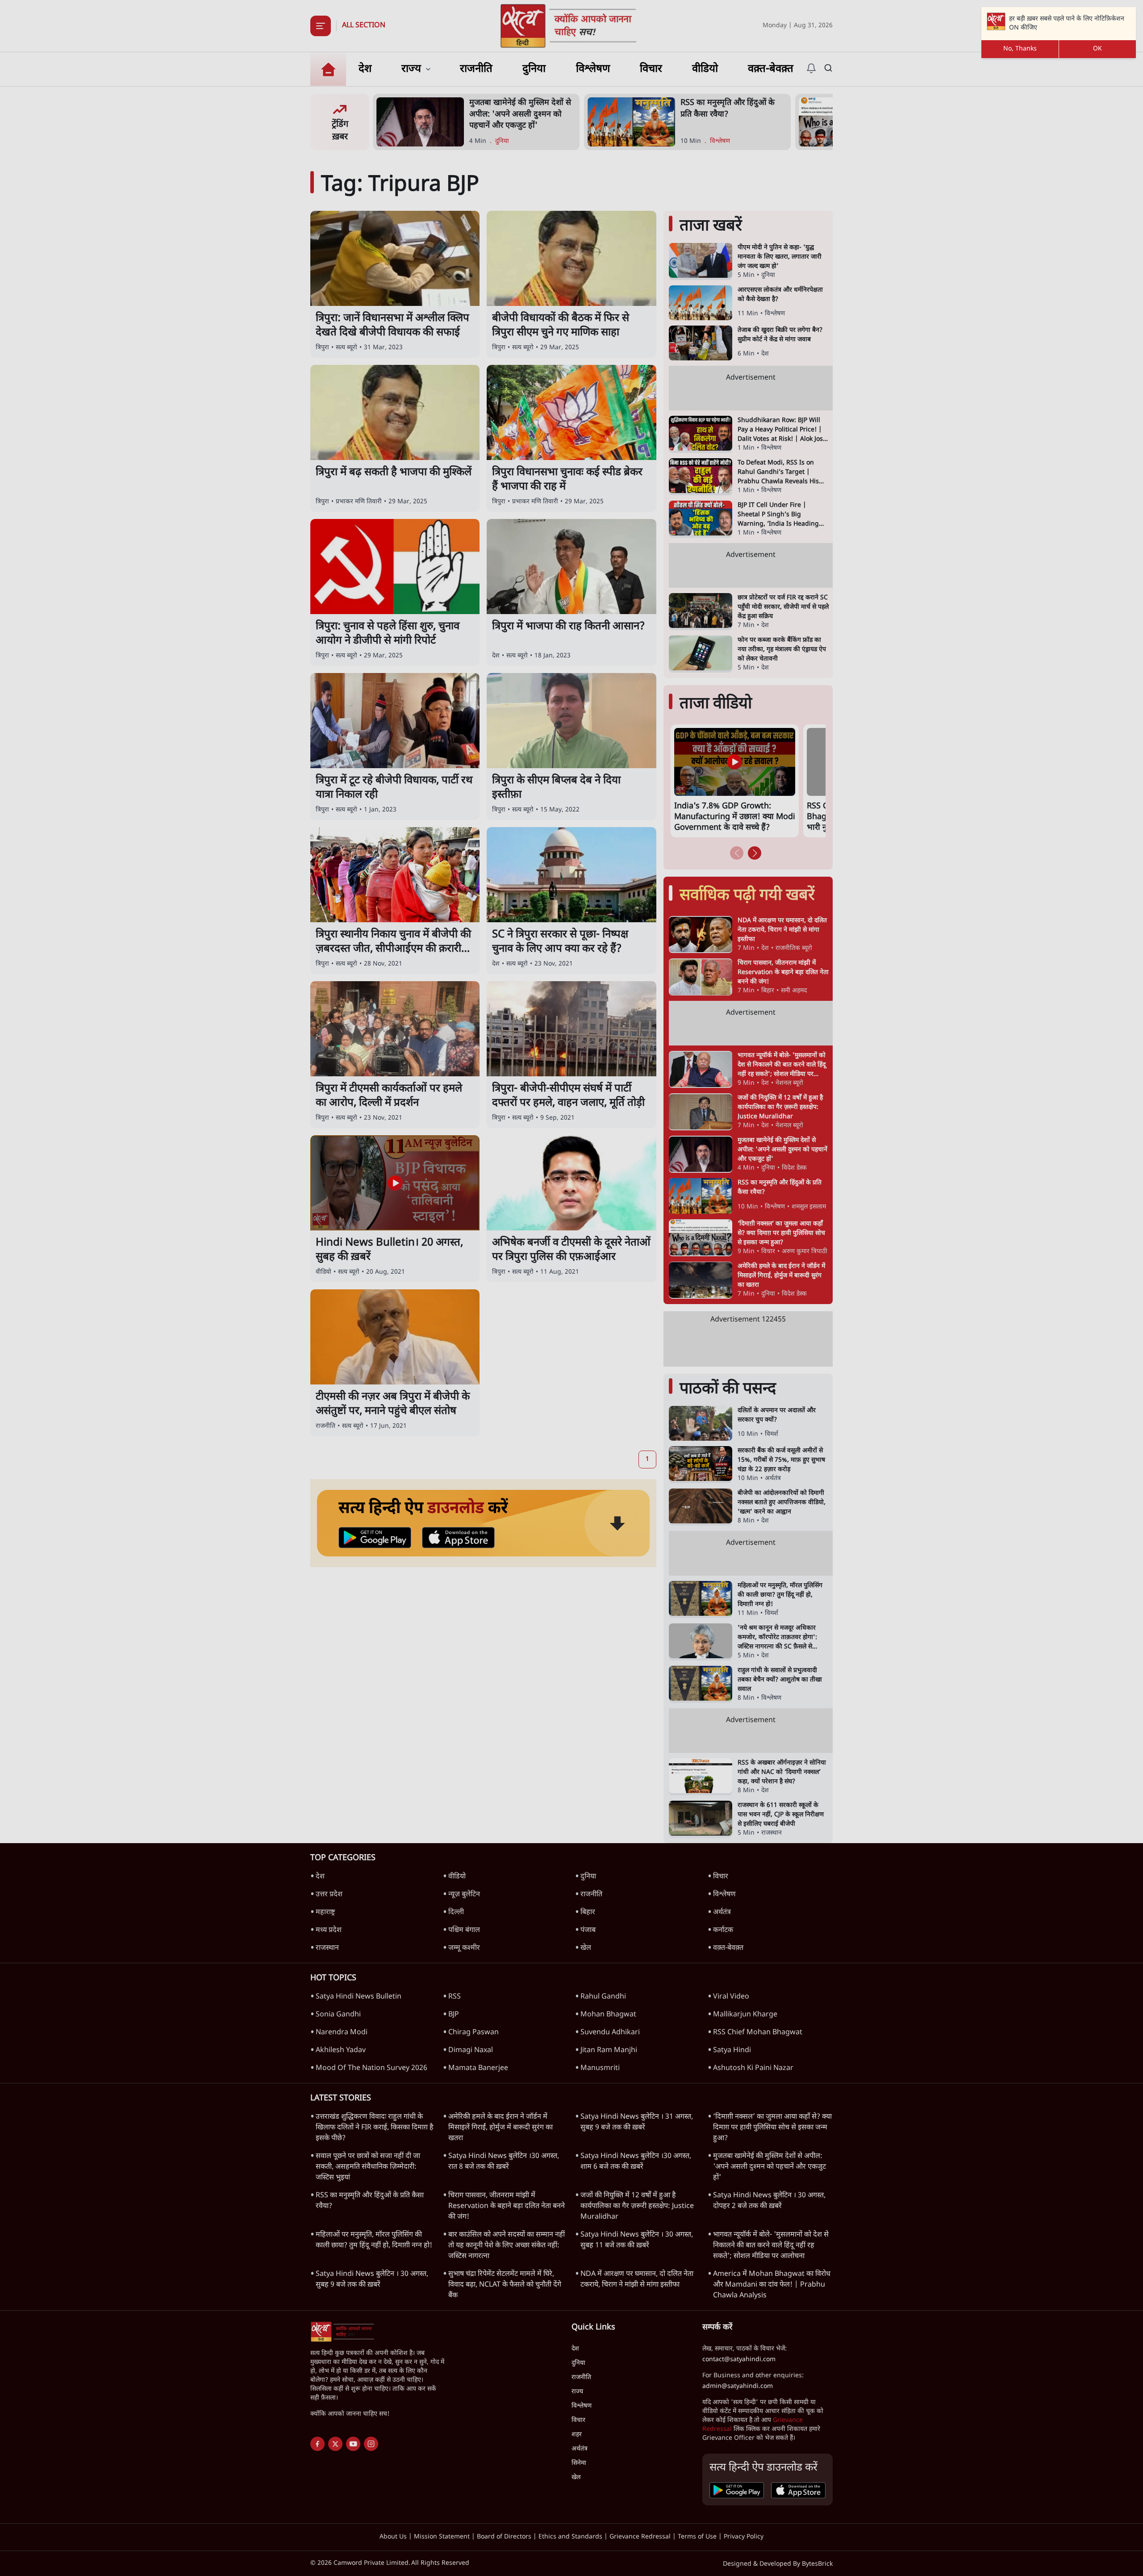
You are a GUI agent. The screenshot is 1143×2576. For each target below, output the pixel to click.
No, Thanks (1020, 49)
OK (1097, 49)
